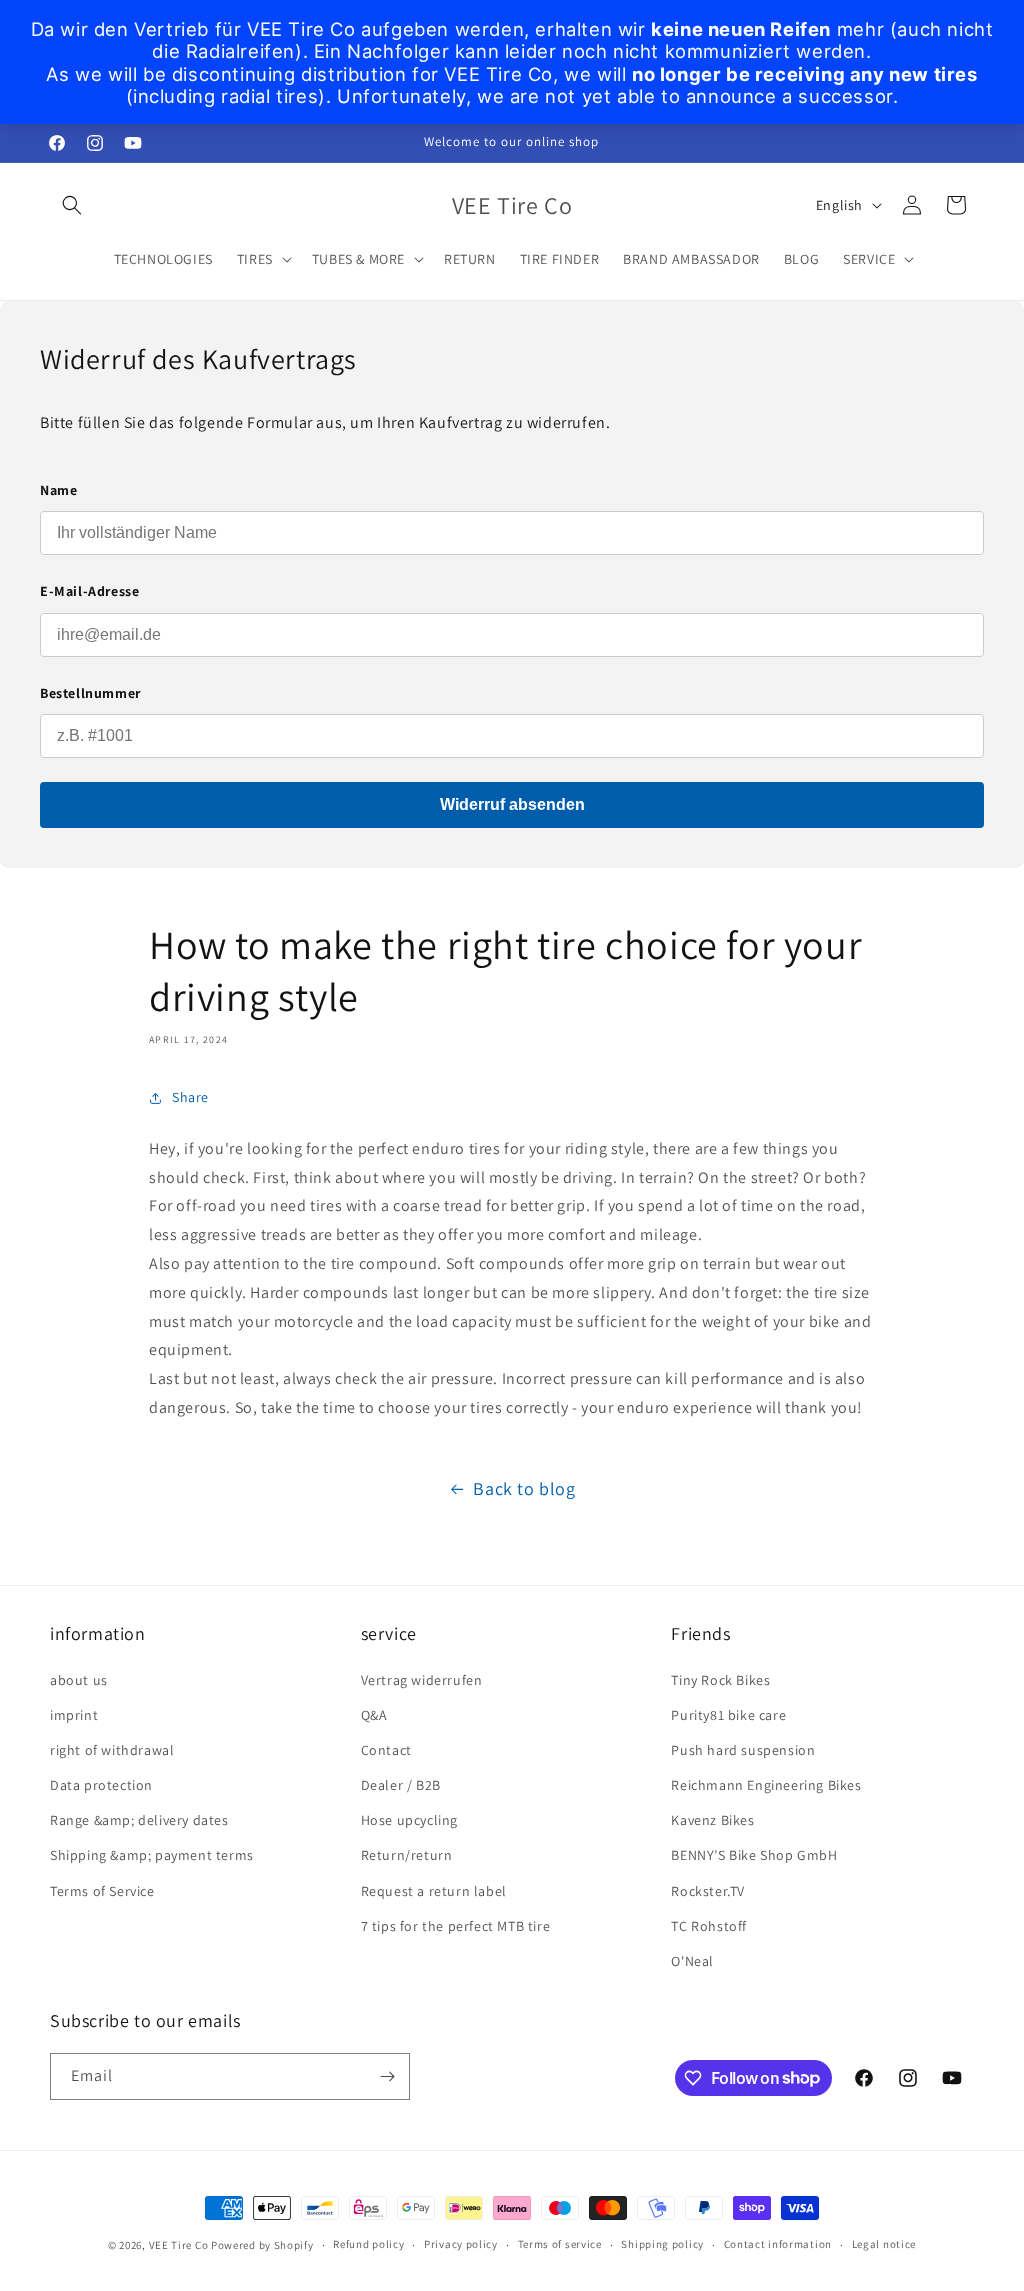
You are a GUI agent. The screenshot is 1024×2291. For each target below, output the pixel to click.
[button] (72, 205)
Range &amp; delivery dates (139, 1820)
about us (79, 1680)
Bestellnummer (90, 693)
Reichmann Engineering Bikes (766, 1785)
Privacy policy (461, 2244)
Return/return (407, 1855)
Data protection (101, 1785)
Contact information (778, 2244)
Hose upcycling (409, 1820)
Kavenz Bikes (712, 1820)
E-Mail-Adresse (89, 591)
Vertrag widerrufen (422, 1680)
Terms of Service (102, 1891)
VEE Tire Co (179, 2245)
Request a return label (434, 1891)
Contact (386, 1750)
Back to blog (524, 1488)
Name (58, 490)
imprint (74, 1715)
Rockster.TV (708, 1891)
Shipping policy (662, 2244)
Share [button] (190, 1097)
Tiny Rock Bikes (720, 1680)
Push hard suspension (743, 1750)
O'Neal (692, 1961)
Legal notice (884, 2244)
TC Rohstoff (709, 1926)
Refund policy (368, 2244)
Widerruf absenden (512, 804)
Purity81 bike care (728, 1715)
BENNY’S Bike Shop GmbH (754, 1855)
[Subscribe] (387, 2076)
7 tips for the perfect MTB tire (456, 1926)
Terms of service (560, 2244)
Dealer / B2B (401, 1785)
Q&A (374, 1715)
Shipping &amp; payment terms (152, 1855)
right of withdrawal (112, 1750)
